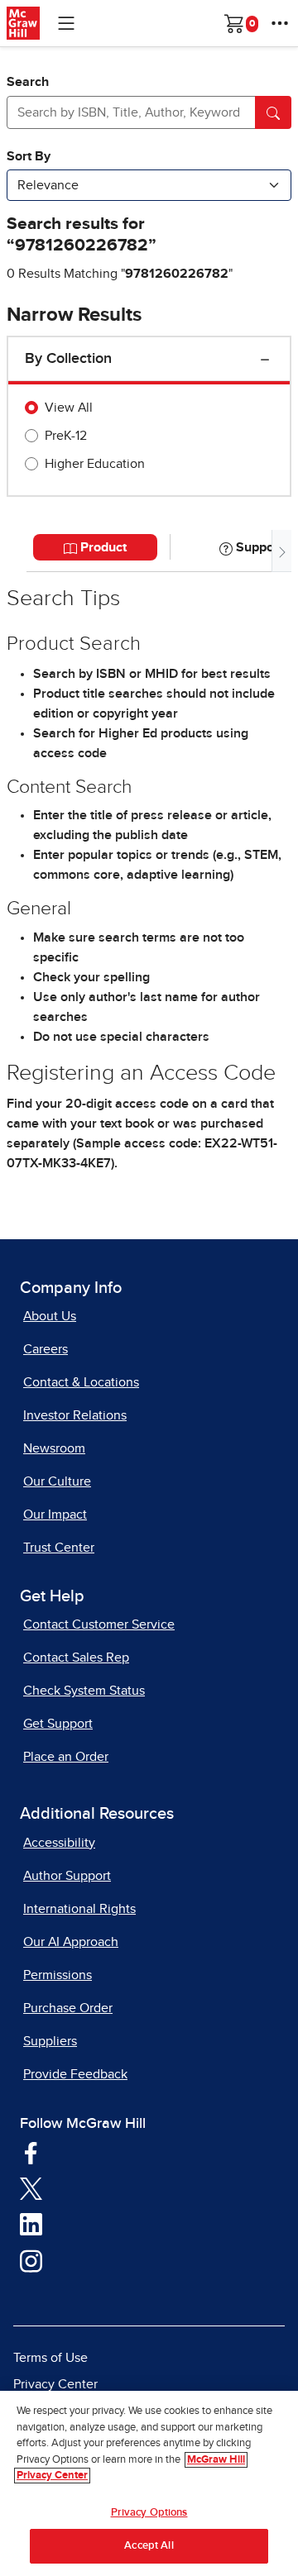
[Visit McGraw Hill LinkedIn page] (31, 2224)
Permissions (58, 1975)
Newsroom (54, 1448)
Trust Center (59, 1548)
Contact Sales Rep (76, 1658)
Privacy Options (149, 2513)
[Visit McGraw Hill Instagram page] (31, 2260)
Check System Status (84, 1691)
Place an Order (66, 1757)
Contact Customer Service (99, 1624)
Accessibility (59, 1843)
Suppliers (50, 2041)
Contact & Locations (81, 1382)
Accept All (149, 2546)
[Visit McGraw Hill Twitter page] (31, 2187)
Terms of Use (50, 2358)
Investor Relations (75, 1415)
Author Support (67, 1876)
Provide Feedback (75, 2074)
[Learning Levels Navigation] (66, 23)
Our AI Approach (71, 1942)
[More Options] (280, 23)
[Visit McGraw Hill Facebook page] (31, 2152)
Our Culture (57, 1481)
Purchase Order (68, 2008)
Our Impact (55, 1515)
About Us (50, 1316)
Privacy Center (55, 2384)
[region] (149, 2483)
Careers (46, 1349)
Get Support (58, 1724)
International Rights (79, 1909)
